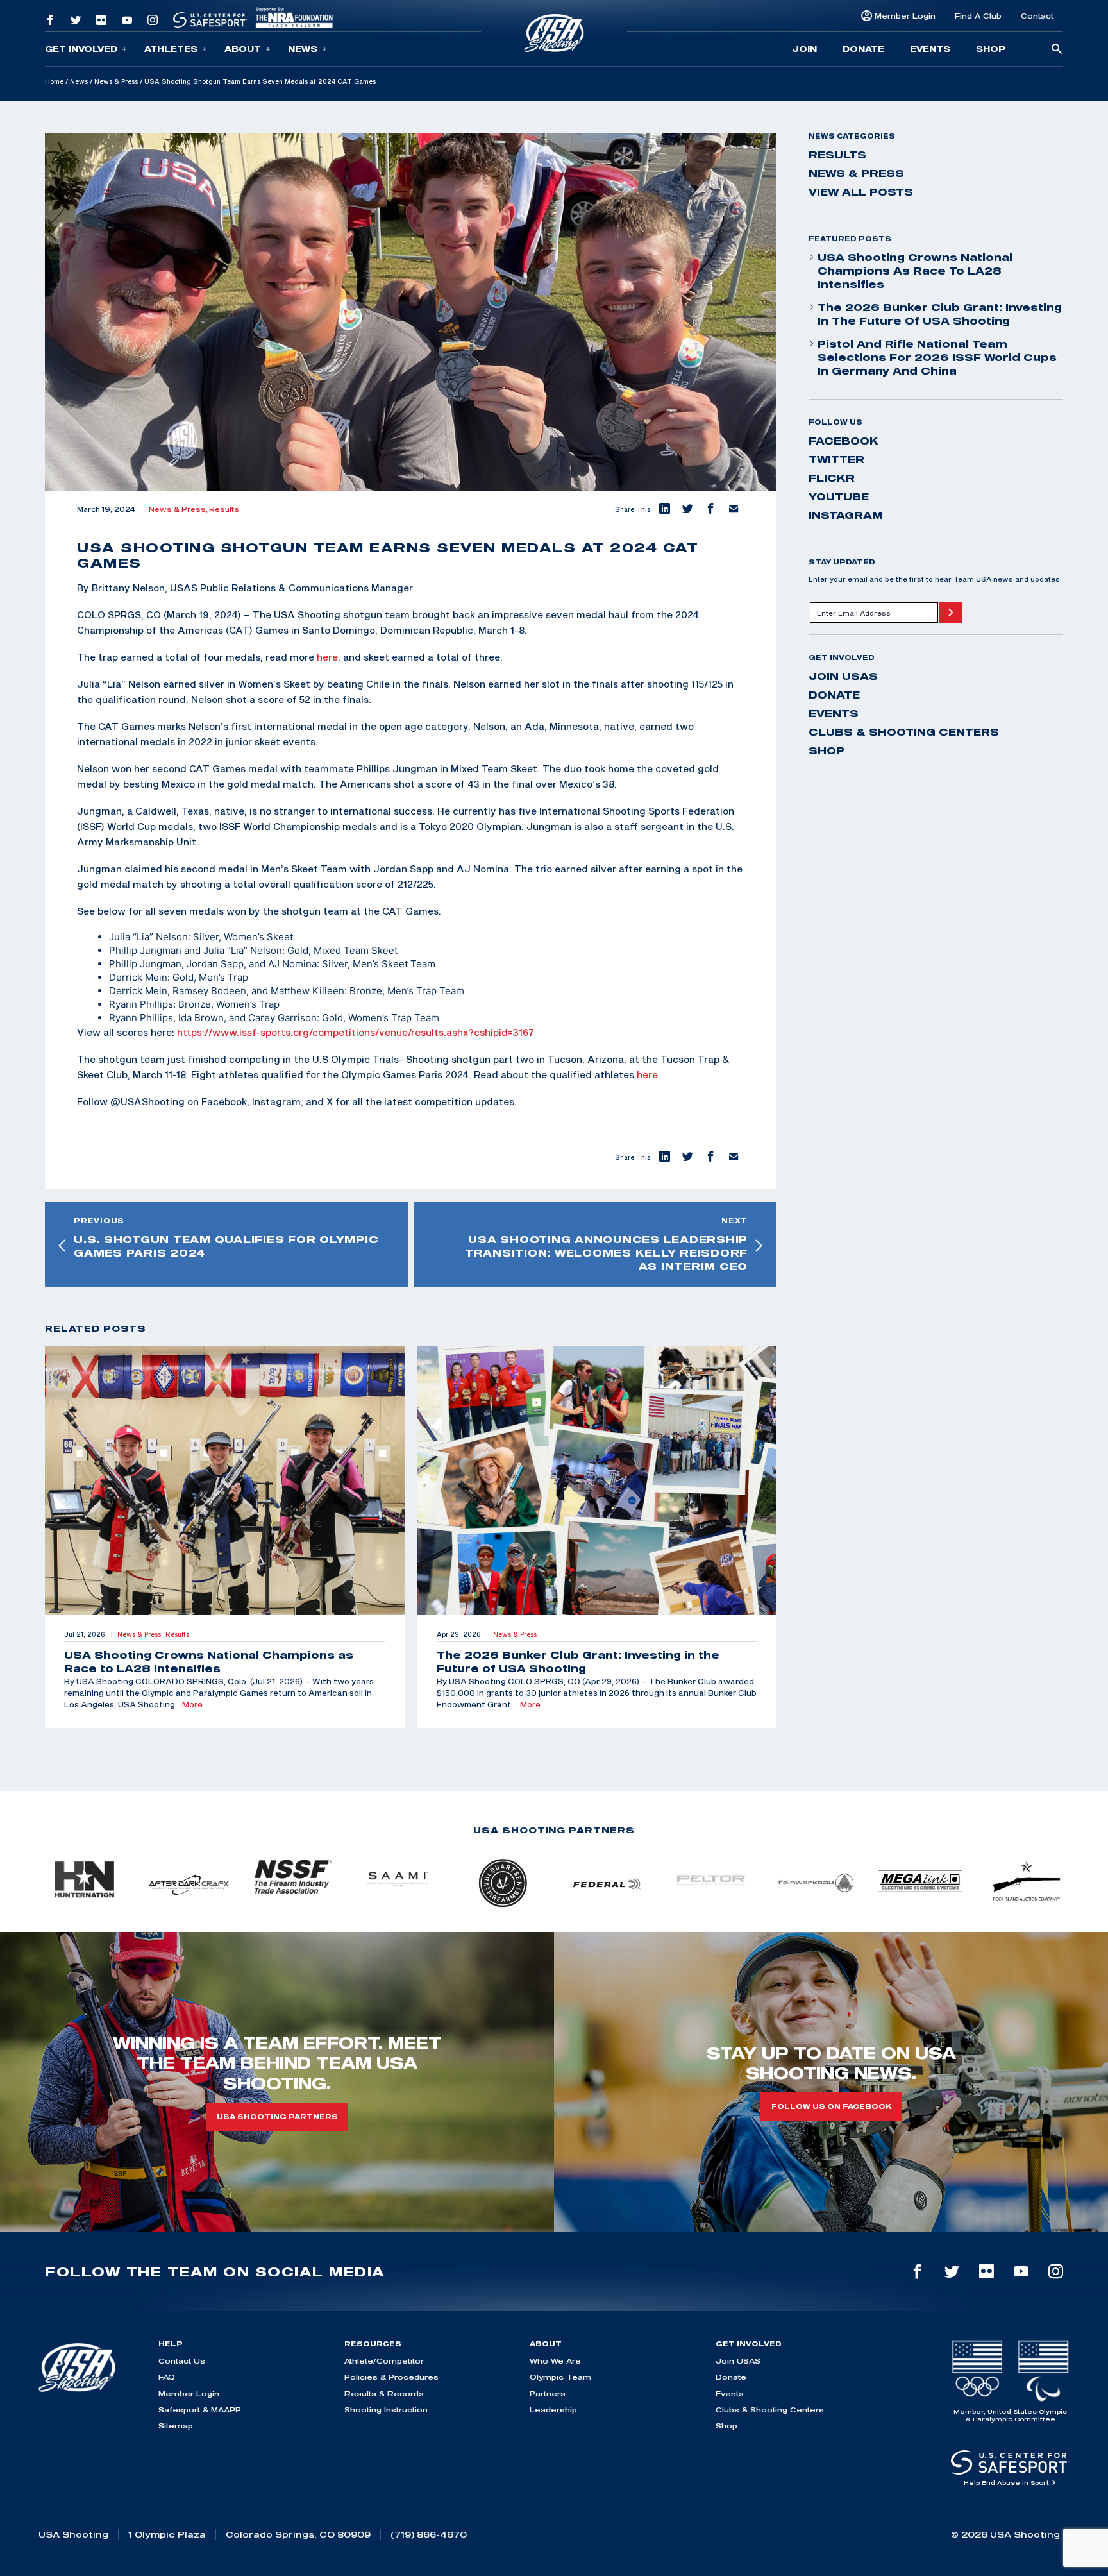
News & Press (116, 81)
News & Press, (179, 509)
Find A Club (978, 16)
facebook (844, 441)
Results (224, 509)
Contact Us (182, 2361)
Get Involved (81, 49)
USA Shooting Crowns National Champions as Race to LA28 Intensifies (915, 271)
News (303, 49)
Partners (548, 2394)
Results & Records (384, 2394)
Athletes (171, 49)
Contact (1037, 16)
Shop (991, 49)
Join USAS (843, 676)
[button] (664, 509)
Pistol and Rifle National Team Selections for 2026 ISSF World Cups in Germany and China (937, 357)
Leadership (553, 2410)
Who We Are (555, 2361)
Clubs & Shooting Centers (904, 732)
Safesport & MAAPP (200, 2410)
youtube (839, 496)
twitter (836, 459)
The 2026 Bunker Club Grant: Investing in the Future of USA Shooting (940, 314)
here (327, 657)
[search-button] (1057, 50)
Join (804, 49)
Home (54, 81)
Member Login (905, 16)
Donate (863, 49)
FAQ (167, 2377)
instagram (846, 515)
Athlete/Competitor (384, 2361)
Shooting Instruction (386, 2410)
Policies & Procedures (391, 2377)
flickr (832, 478)
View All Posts (861, 192)
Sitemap (176, 2426)
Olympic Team (560, 2377)
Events (930, 49)
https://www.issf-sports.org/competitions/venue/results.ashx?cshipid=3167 (356, 1032)
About (243, 49)
